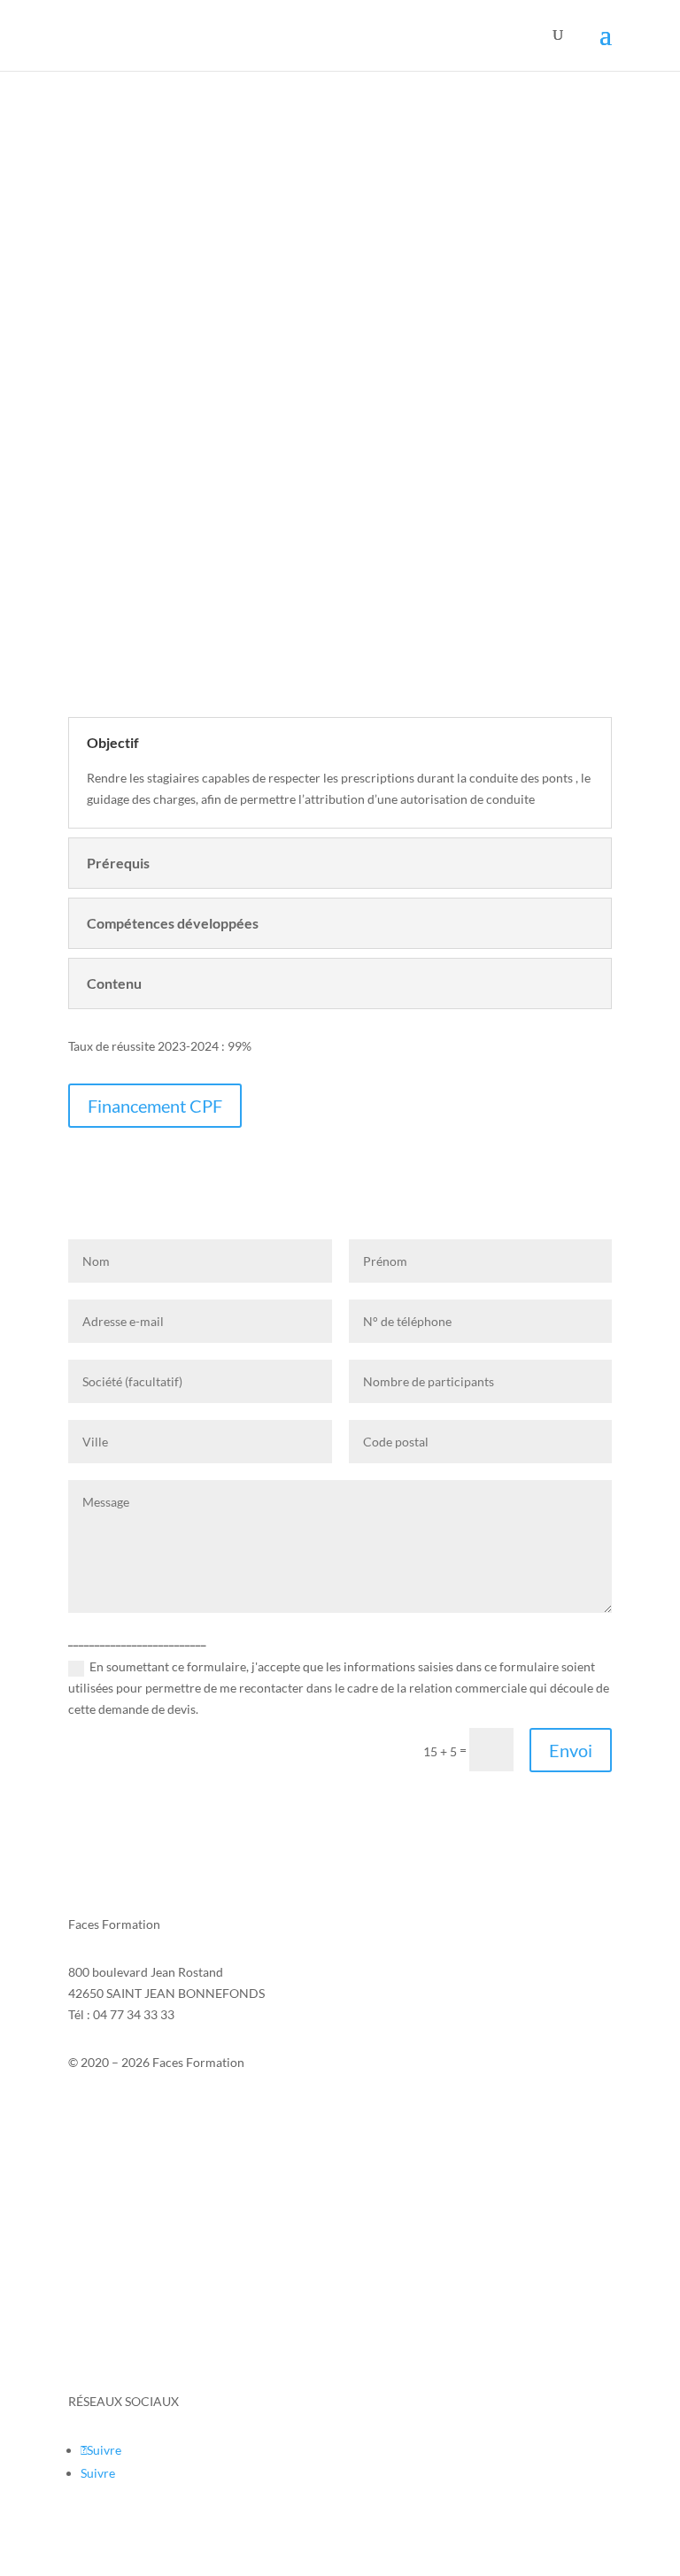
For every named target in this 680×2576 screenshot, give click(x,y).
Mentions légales (114, 2152)
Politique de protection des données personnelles (203, 2220)
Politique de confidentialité (143, 2173)
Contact (90, 2109)
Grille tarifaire (108, 2354)
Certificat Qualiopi (120, 2321)
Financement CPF (155, 1106)
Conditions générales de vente (152, 2253)
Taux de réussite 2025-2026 (143, 2287)
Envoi (571, 1750)
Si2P (81, 2130)
